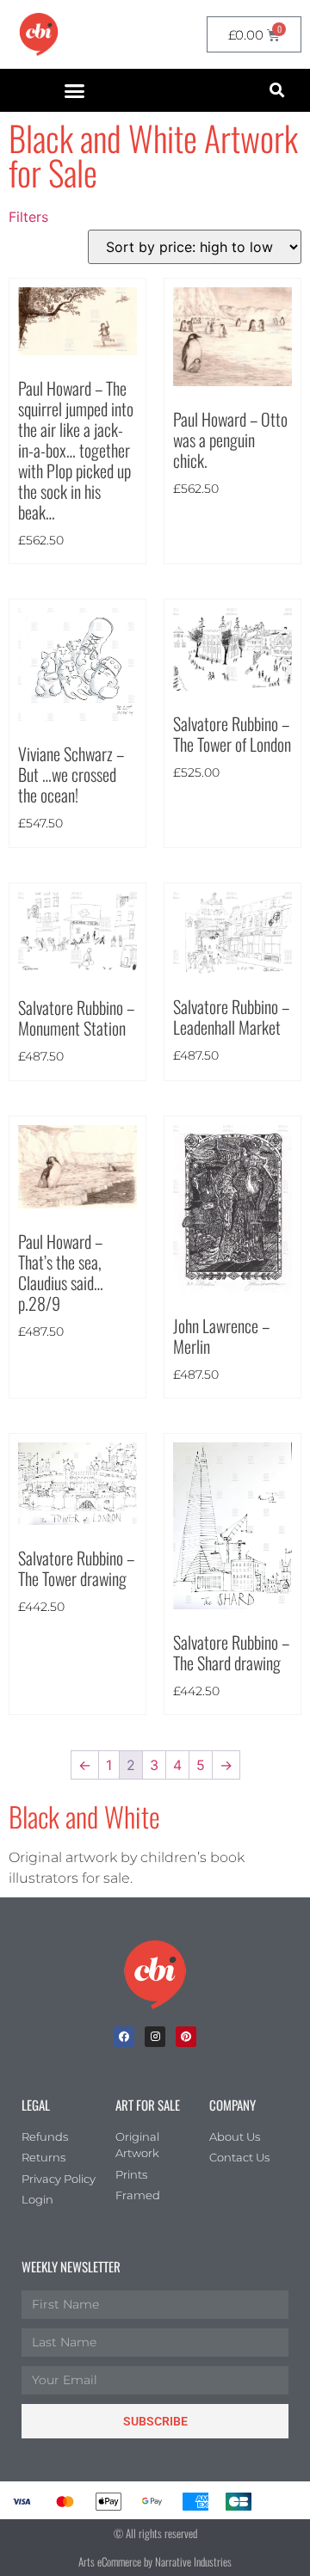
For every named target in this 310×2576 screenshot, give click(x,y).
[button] (75, 90)
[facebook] (124, 2037)
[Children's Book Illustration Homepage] (155, 1975)
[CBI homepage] (39, 34)
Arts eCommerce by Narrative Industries (155, 2561)
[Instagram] (155, 2037)
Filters (28, 217)
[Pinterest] (186, 2037)
